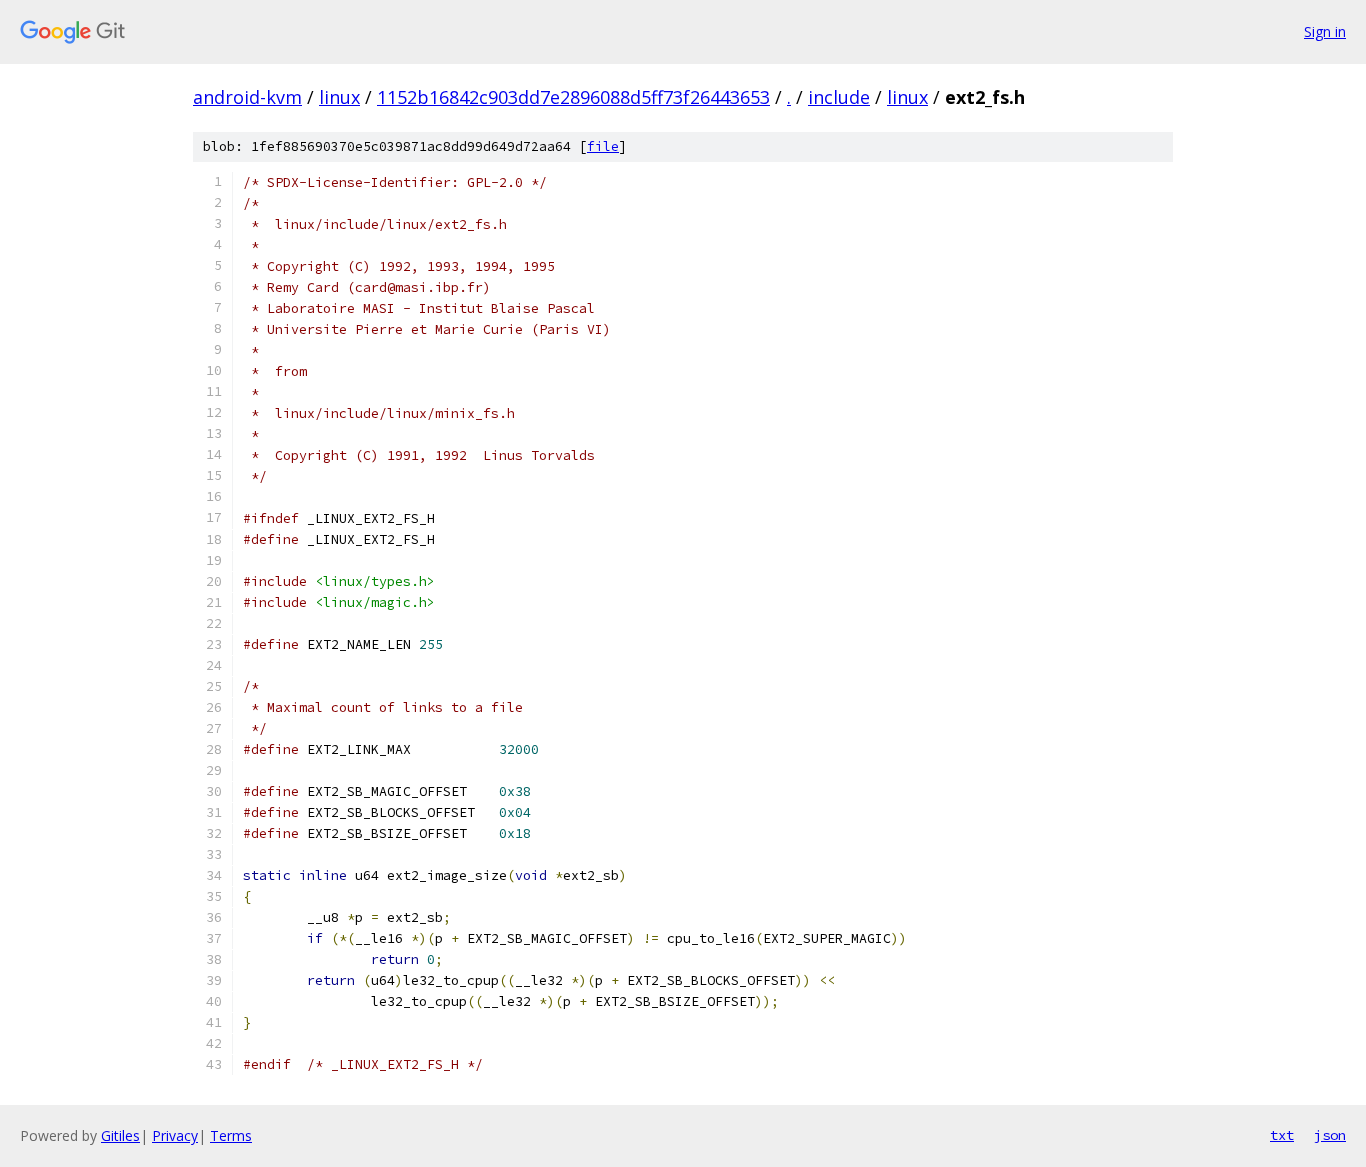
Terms (231, 1135)
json (1330, 1135)
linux (339, 97)
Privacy (175, 1135)
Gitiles (120, 1135)
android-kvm (247, 97)
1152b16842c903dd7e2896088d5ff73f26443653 (573, 97)
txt (1282, 1135)
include (839, 97)
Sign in (1325, 31)
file (603, 146)
